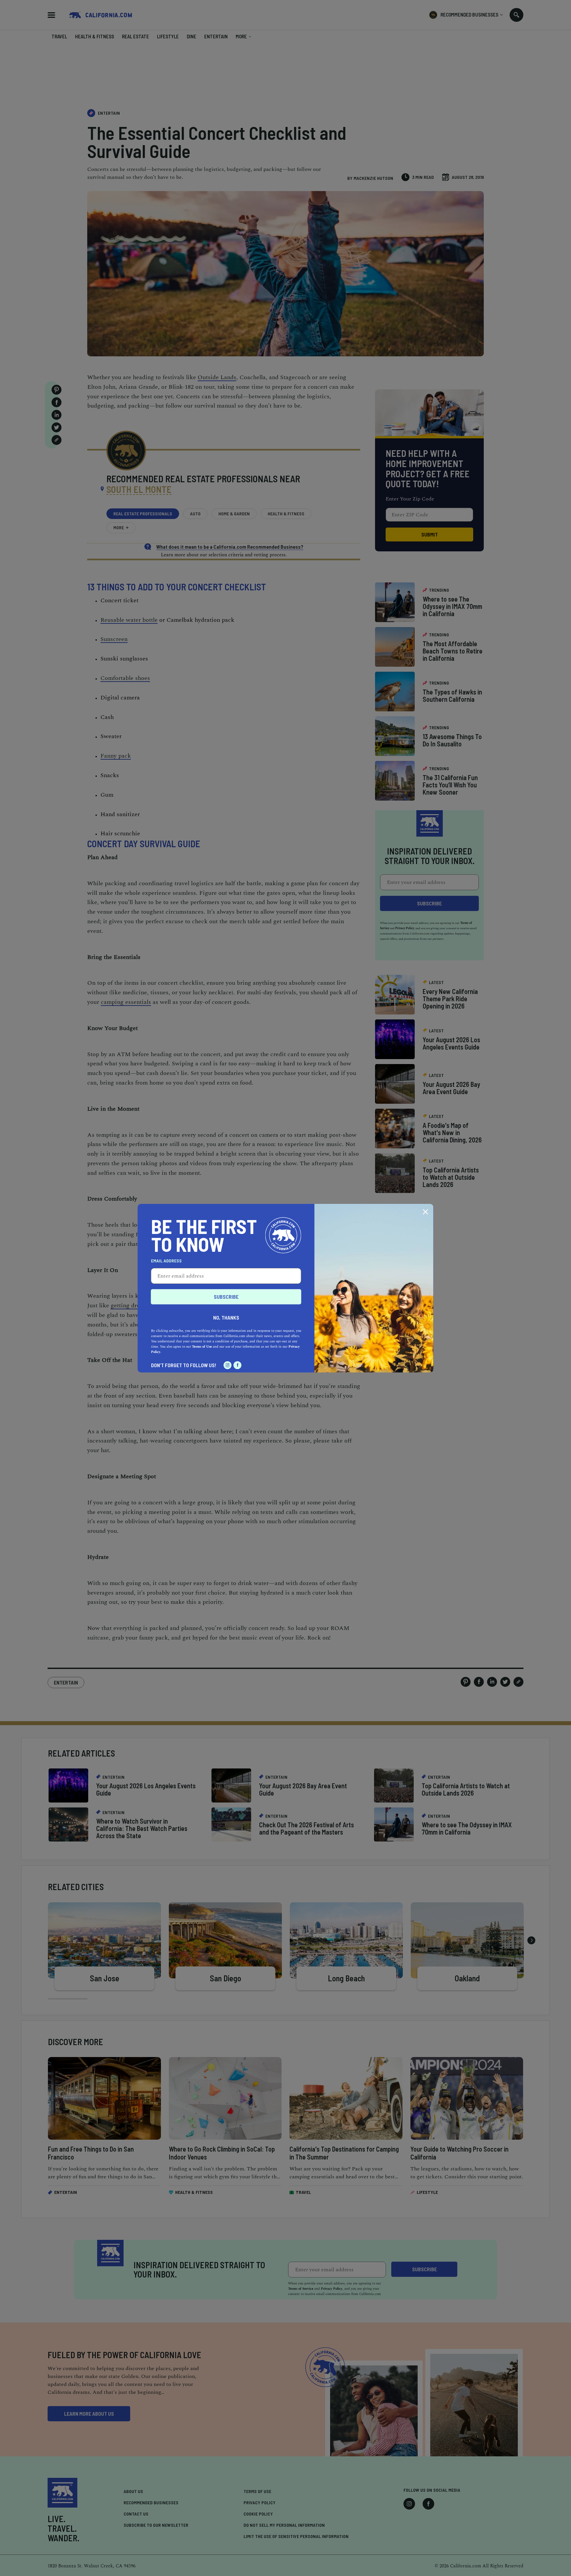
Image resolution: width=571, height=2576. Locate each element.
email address (166, 1261)
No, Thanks (226, 1317)
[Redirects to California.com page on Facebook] (238, 1365)
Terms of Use (202, 1347)
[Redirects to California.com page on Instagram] (228, 1365)
